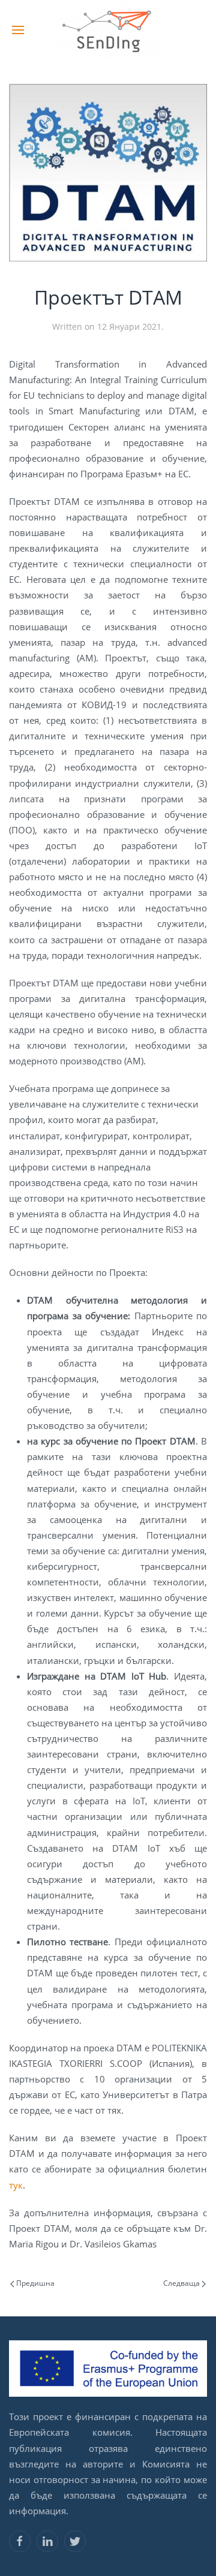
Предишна (34, 2283)
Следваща (182, 2283)
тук (16, 2185)
